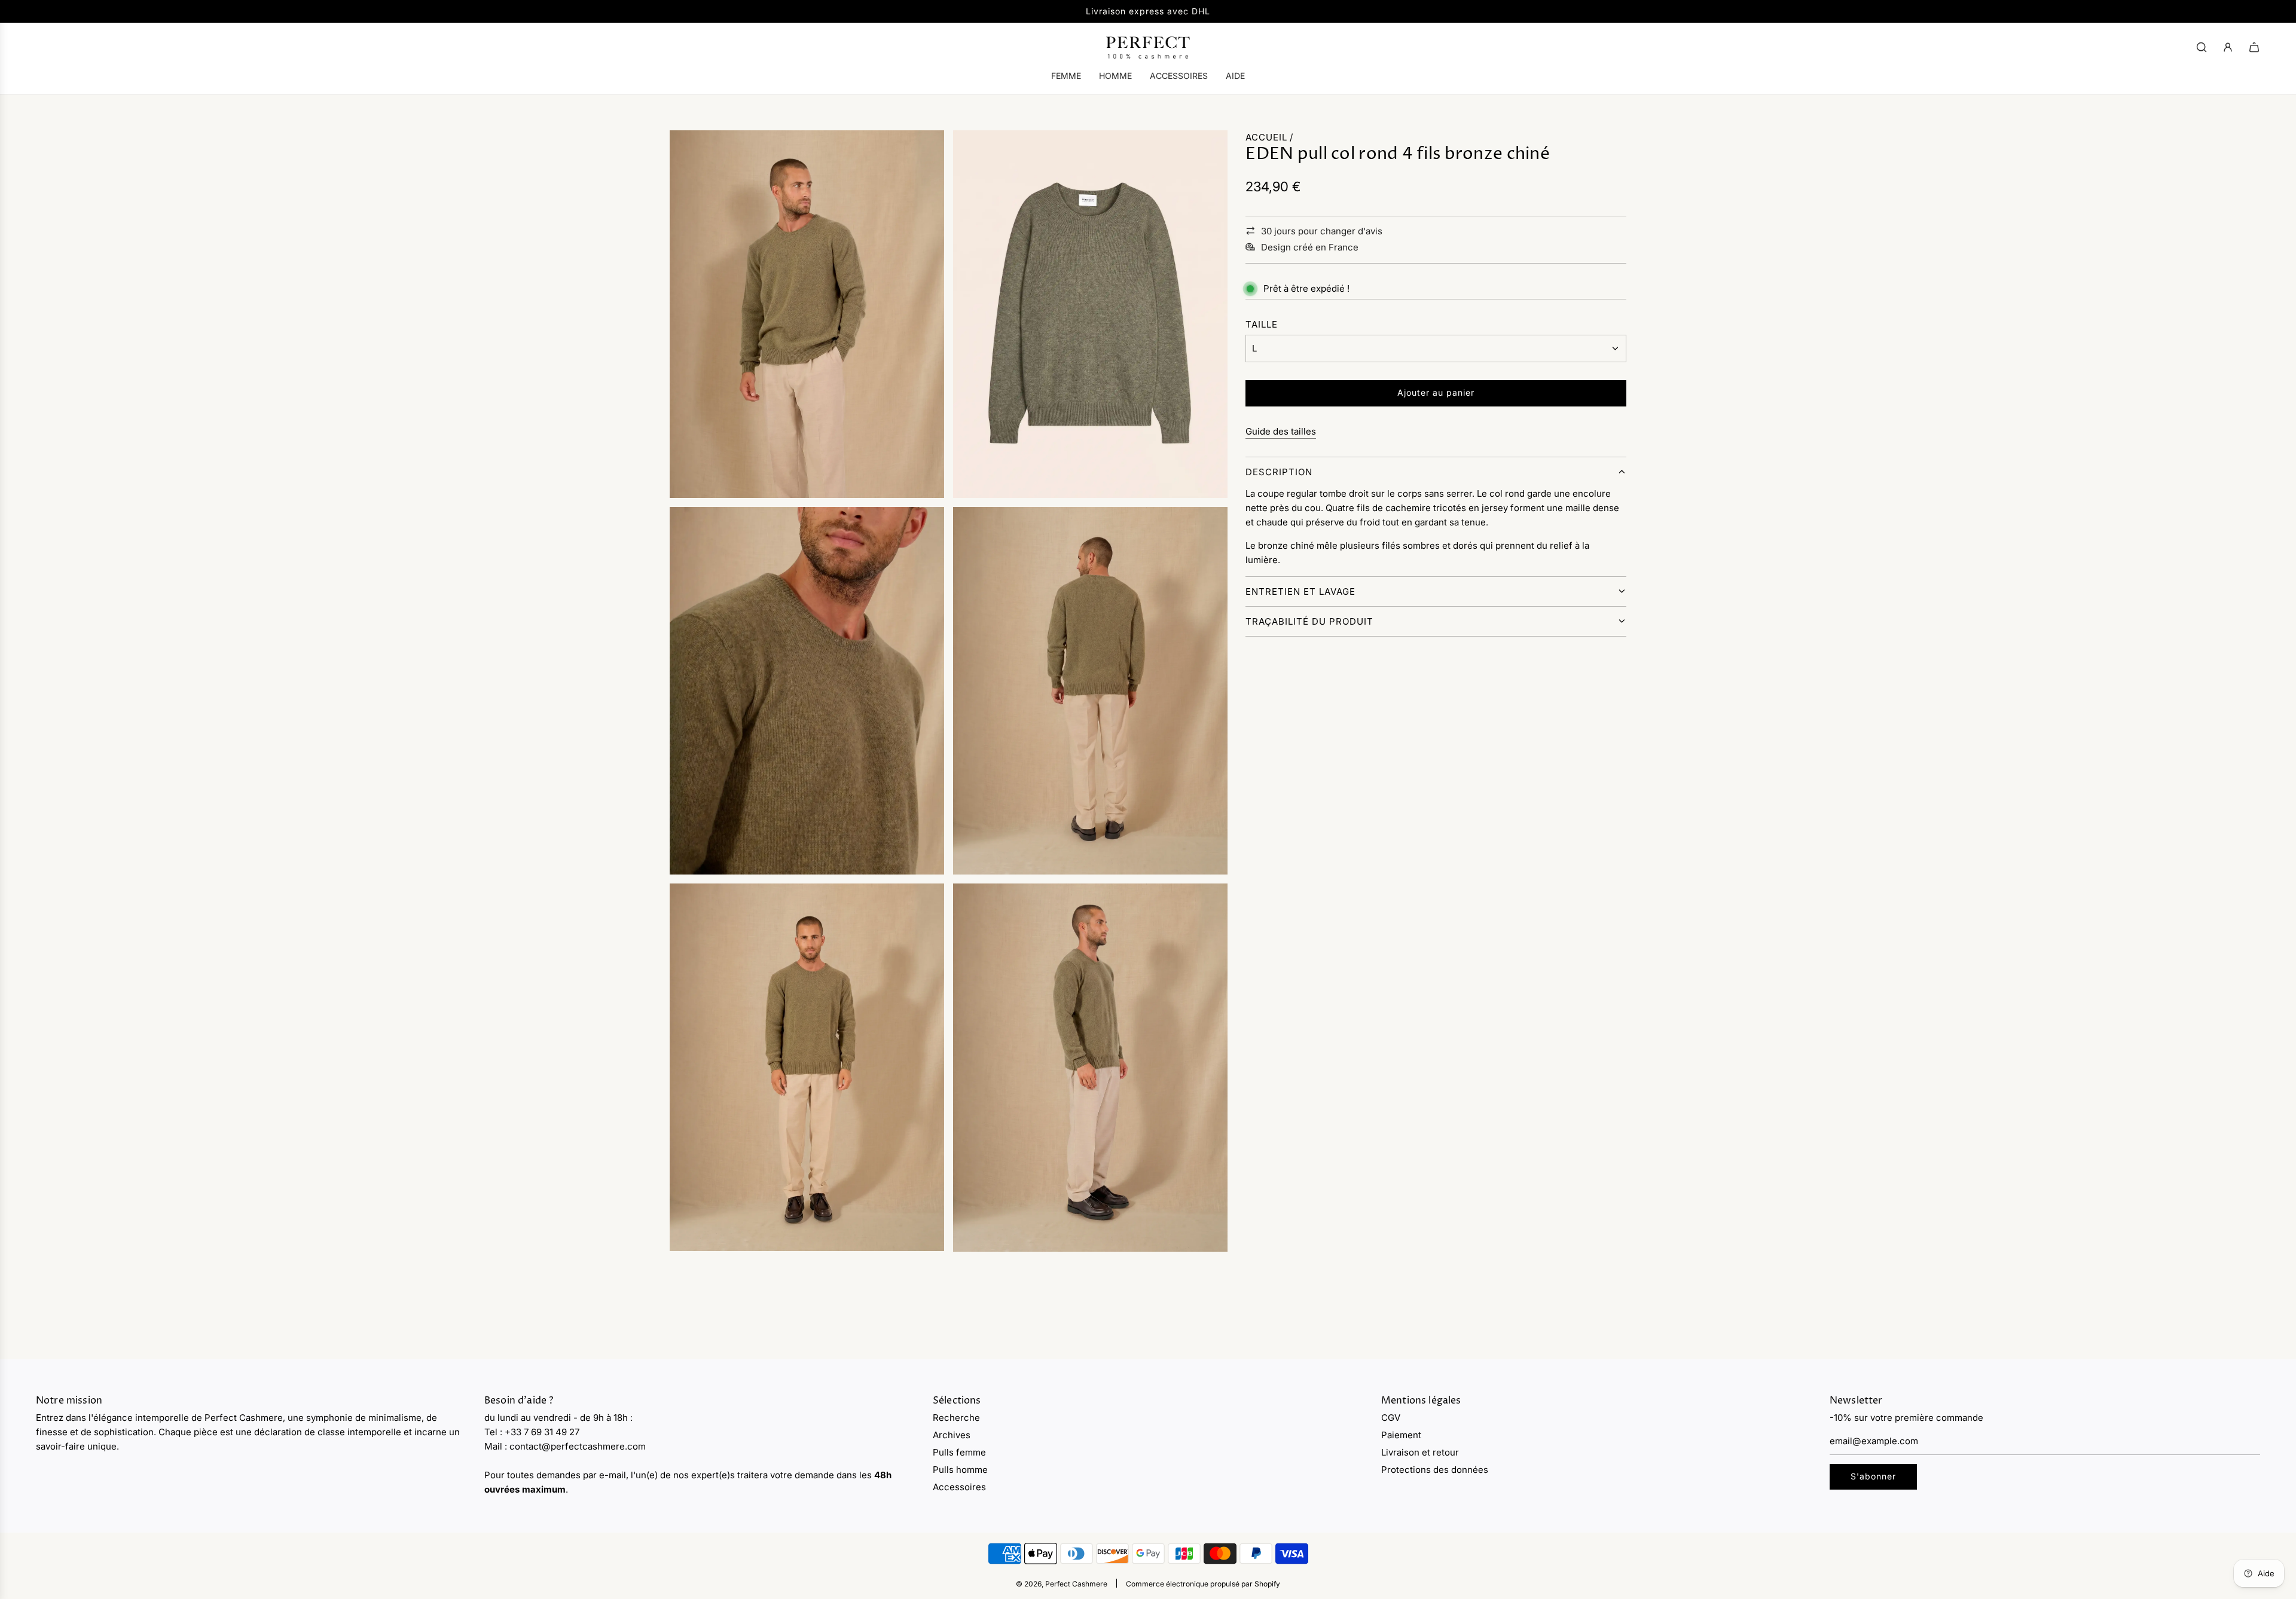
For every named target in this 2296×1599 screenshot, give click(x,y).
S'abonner (1873, 1476)
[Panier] (2254, 47)
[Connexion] (2228, 47)
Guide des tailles (1281, 431)
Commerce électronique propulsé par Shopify (1203, 1584)
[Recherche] (2202, 47)
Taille (1262, 324)
